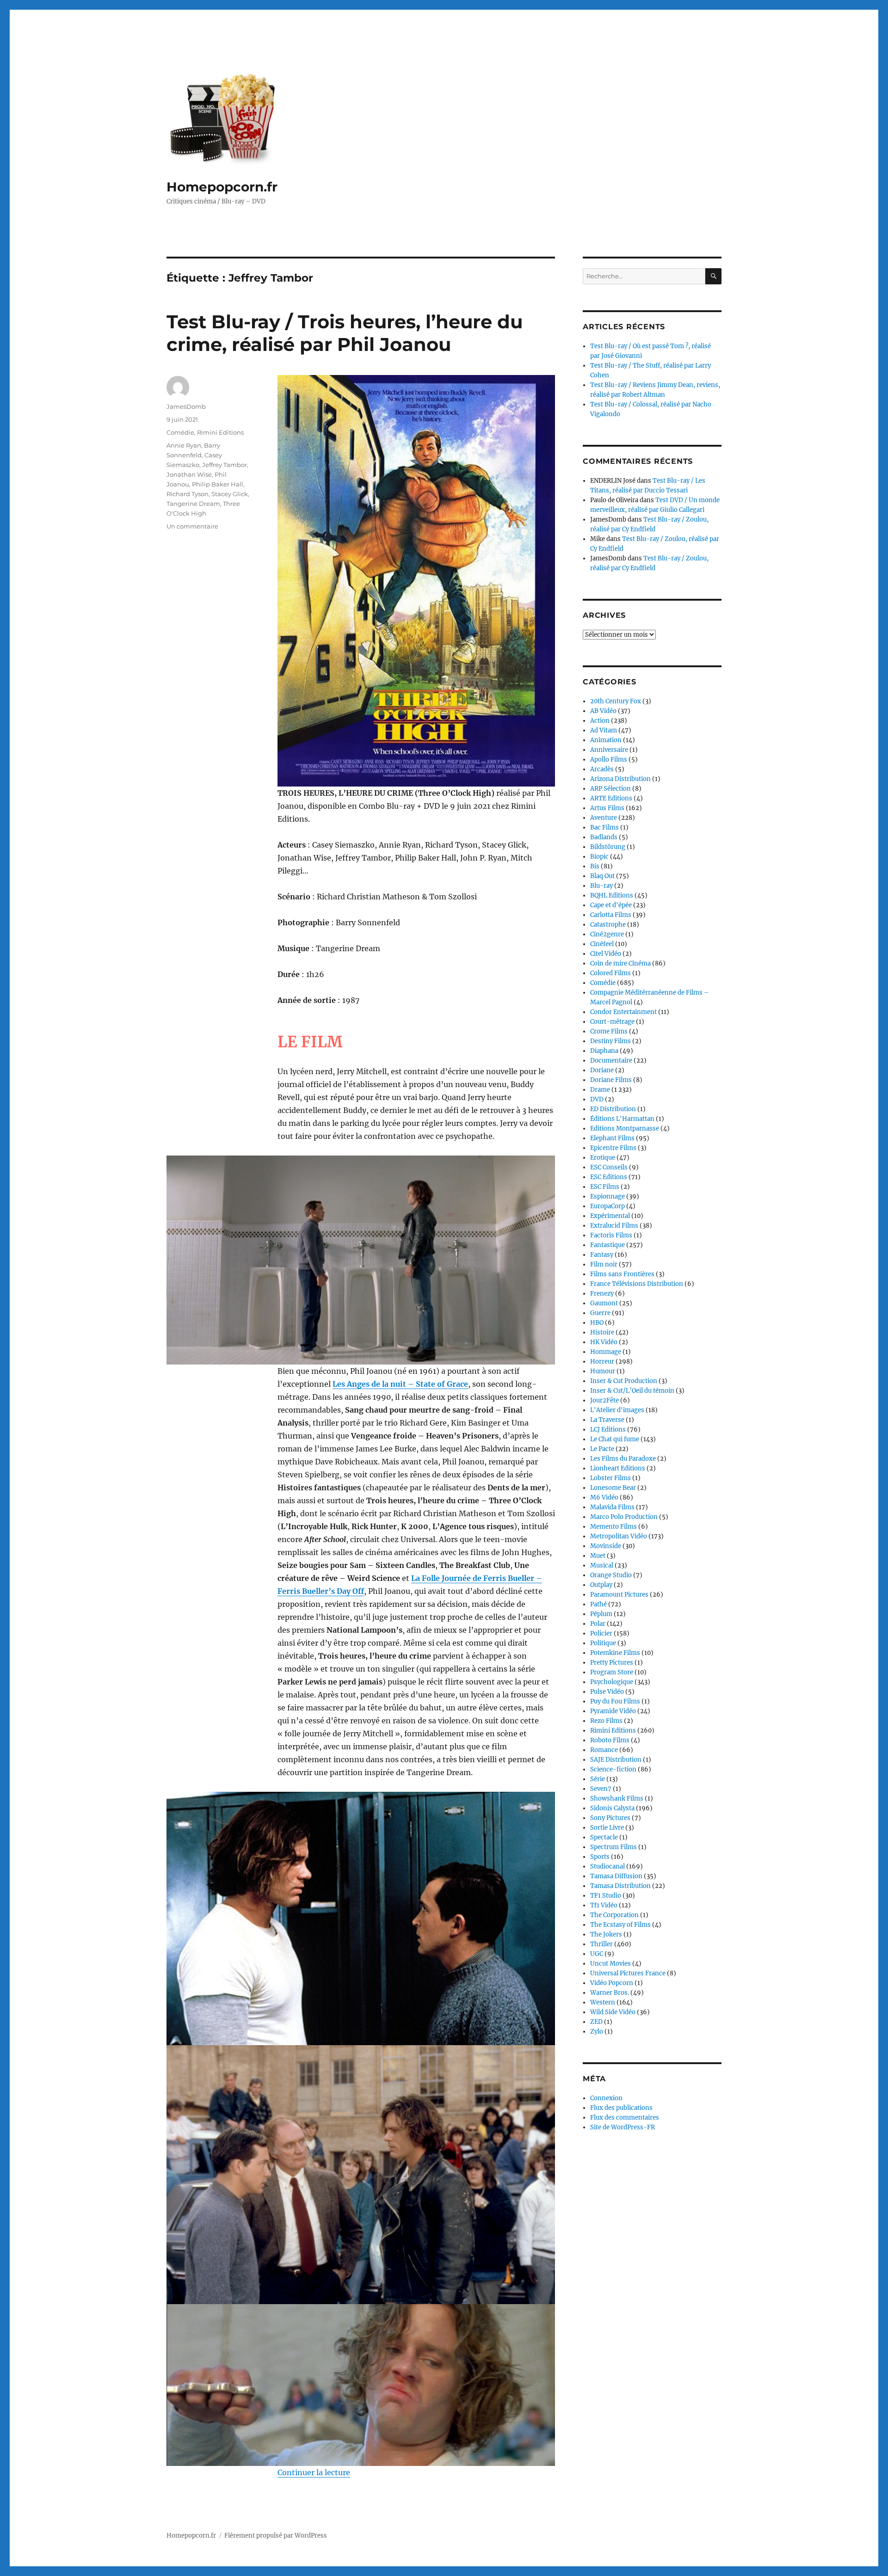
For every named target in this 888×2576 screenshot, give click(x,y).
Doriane (602, 1070)
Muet (598, 1556)
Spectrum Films (614, 1847)
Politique (603, 1643)
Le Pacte (602, 1449)
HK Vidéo (604, 1342)
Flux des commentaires (625, 2118)
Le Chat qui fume (615, 1439)
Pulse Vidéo (607, 1692)
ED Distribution (613, 1109)
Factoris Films (611, 1235)
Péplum (601, 1614)
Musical (602, 1565)
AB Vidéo (603, 711)
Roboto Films (610, 1740)
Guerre (600, 1313)
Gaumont (604, 1303)
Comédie (180, 432)
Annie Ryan (184, 445)
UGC (597, 1954)
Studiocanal (607, 1866)
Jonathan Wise (189, 474)
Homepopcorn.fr (222, 187)
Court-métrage (612, 1022)
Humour (603, 1371)
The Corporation (614, 1915)
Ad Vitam (604, 730)
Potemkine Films (615, 1653)
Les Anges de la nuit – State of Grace (400, 1384)
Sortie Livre (607, 1828)
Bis (595, 866)
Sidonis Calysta (612, 1808)
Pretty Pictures (612, 1663)
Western (603, 2002)
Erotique (603, 1158)
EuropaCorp (607, 1206)
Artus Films (607, 808)
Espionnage (607, 1196)
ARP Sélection (610, 789)
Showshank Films (617, 1798)
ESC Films (605, 1187)
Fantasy (602, 1255)
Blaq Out (602, 876)
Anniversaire (609, 750)
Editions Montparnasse (625, 1128)
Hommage (606, 1352)
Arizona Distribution (620, 779)
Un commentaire (192, 526)
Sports (600, 1857)
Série (598, 1779)
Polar (598, 1624)
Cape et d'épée (611, 905)
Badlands (604, 837)
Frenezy (602, 1294)
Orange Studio (611, 1575)
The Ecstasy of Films (620, 1925)
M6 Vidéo (604, 1497)
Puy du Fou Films (615, 1701)
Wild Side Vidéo (613, 2012)
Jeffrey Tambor (225, 465)
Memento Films (614, 1527)
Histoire (602, 1332)
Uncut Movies (610, 1964)
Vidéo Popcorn (612, 1983)
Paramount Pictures (619, 1595)
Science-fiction (613, 1769)
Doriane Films (611, 1080)
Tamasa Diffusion (616, 1876)
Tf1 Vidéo (604, 1905)
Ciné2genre (607, 934)
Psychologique (612, 1682)
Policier (601, 1633)
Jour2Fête (604, 1400)
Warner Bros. (610, 1993)
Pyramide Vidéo (613, 1711)
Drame (600, 1090)
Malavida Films (612, 1507)
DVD (597, 1099)
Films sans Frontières (622, 1274)
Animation (606, 740)
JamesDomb (186, 406)
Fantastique (607, 1245)
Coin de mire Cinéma (620, 963)
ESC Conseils (609, 1167)
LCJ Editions (608, 1429)
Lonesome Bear (613, 1488)
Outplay (601, 1585)
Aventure (604, 818)
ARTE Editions (611, 798)
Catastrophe (608, 925)
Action (600, 721)
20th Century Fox (616, 701)
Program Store (612, 1672)
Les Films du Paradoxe (623, 1459)
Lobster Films (610, 1478)
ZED (596, 2022)
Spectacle (604, 1837)
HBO (597, 1323)
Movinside (606, 1546)
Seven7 (601, 1789)
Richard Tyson (188, 494)
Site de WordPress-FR (623, 2127)
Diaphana (604, 1051)
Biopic (599, 857)
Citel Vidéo (606, 954)
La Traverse (607, 1420)
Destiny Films (610, 1041)
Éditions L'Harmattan (622, 1119)
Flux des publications (621, 2108)
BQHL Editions (612, 895)
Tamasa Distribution (620, 1886)
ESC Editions (609, 1177)
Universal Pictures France (628, 1973)
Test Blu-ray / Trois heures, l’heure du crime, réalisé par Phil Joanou (345, 333)
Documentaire (611, 1061)
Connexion (606, 2098)
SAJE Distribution (616, 1760)
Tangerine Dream (193, 504)
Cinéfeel (602, 944)
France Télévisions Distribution (637, 1284)
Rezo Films (606, 1721)
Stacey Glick (230, 494)
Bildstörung (608, 847)
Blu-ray (601, 886)
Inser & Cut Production (624, 1381)
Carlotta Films (611, 915)
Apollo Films (609, 759)
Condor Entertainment (623, 1012)
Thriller (601, 1944)
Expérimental (610, 1216)
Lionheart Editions (618, 1468)
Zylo (597, 2032)
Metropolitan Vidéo (619, 1536)
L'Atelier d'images (617, 1410)
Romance (604, 1750)
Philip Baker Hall (218, 484)
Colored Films (610, 973)
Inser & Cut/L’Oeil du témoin (632, 1391)
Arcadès (602, 769)
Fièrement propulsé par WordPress (276, 2536)
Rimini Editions (220, 432)
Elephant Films (612, 1138)
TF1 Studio (606, 1896)
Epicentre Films (613, 1148)
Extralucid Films (614, 1226)
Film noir (604, 1264)
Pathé (598, 1604)
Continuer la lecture (314, 2472)
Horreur (602, 1362)
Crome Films (609, 1031)
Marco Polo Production (624, 1517)
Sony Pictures (610, 1818)
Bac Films (604, 827)
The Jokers (606, 1934)
